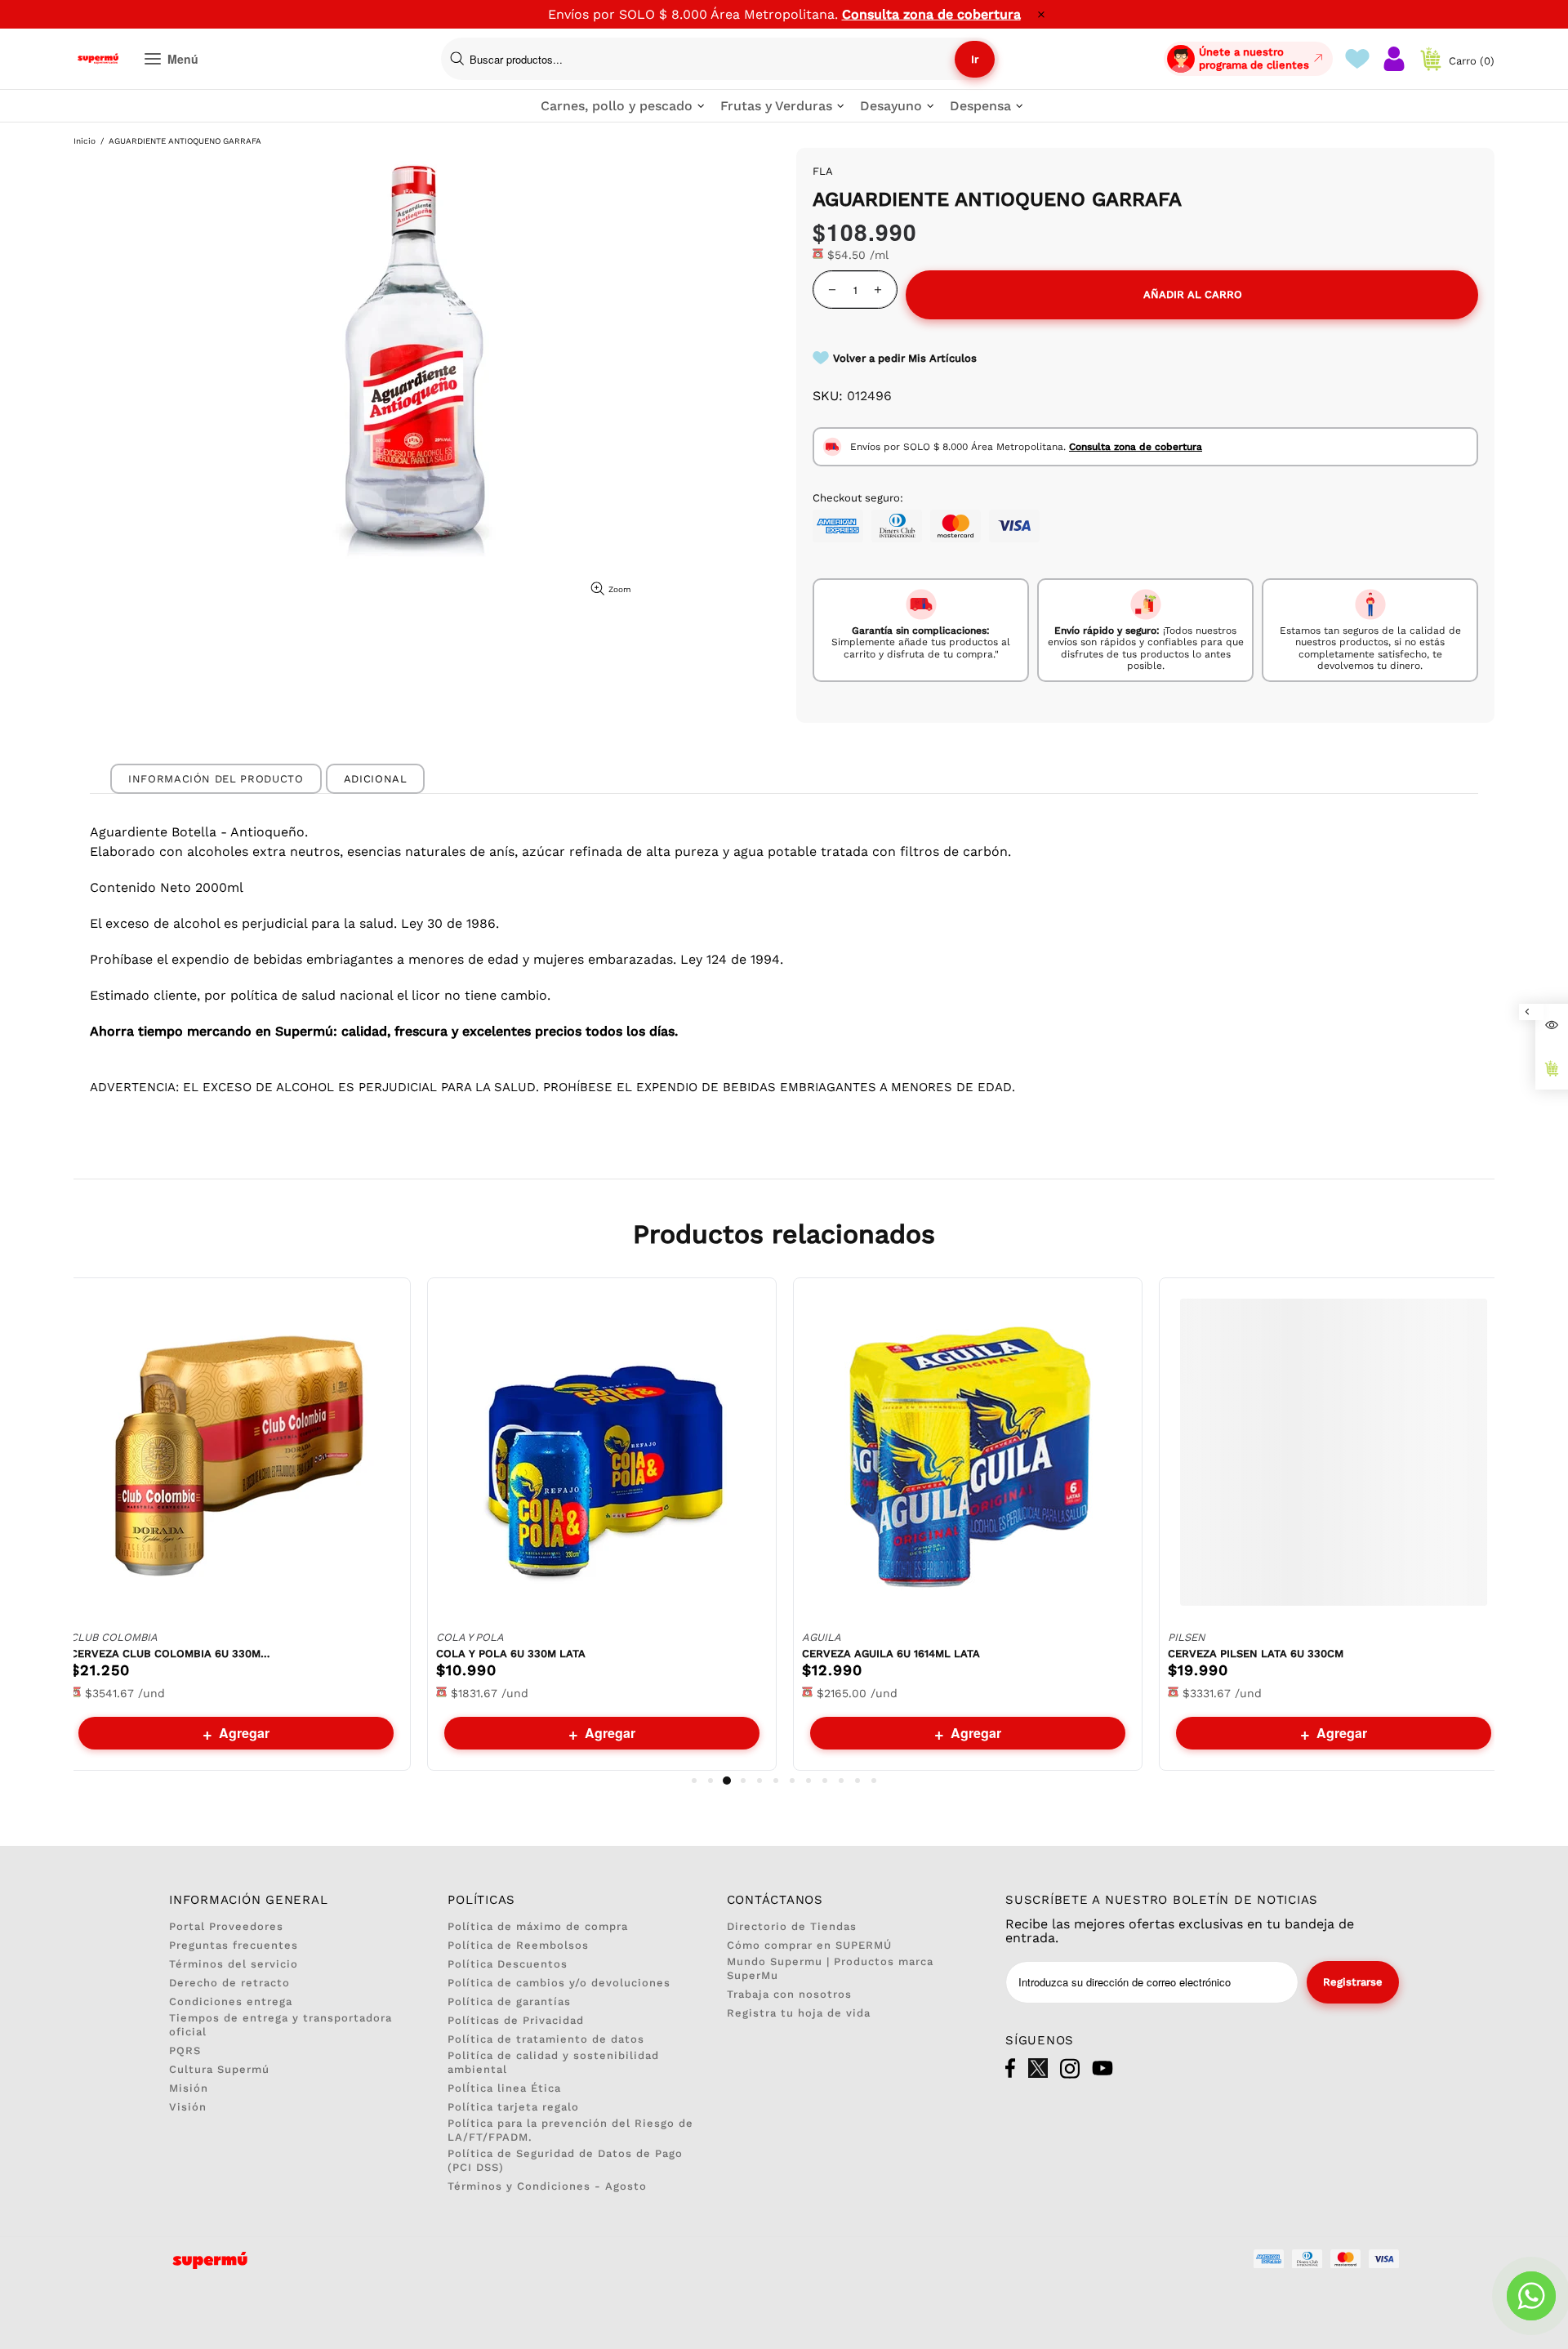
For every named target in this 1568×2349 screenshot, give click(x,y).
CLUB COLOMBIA (114, 1637)
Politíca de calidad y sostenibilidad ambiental (553, 2062)
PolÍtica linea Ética (504, 2088)
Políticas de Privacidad (516, 2020)
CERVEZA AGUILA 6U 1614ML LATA (891, 1654)
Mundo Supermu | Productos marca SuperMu (830, 1968)
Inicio (85, 141)
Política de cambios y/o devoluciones (559, 1983)
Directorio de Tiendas (792, 1926)
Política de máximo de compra (538, 1926)
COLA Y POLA (470, 1637)
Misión (189, 2088)
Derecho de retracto (229, 1983)
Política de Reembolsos (518, 1945)
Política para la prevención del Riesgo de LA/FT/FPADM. (570, 2130)
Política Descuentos (508, 1964)
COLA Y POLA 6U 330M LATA (511, 1654)
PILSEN (1187, 1637)
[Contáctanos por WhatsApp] (1531, 2296)
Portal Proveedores (226, 1926)
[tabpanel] (236, 1524)
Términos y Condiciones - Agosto (547, 2186)
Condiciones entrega (231, 2001)
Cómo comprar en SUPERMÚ (809, 1945)
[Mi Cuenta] (1394, 59)
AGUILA (822, 1637)
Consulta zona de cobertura (931, 14)
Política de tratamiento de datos (546, 2039)
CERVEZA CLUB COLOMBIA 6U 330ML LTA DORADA (172, 1654)
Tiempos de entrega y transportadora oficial (281, 2025)
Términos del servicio (234, 1964)
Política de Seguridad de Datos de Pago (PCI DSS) (565, 2160)
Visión (188, 2107)
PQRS (185, 2050)
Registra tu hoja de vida (799, 2013)
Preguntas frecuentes (234, 1945)
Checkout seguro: (858, 498)
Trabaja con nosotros (789, 1994)
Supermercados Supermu (98, 59)
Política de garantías (509, 2001)
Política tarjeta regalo (513, 2107)
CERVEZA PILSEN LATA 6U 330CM (1256, 1654)
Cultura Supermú (219, 2069)
